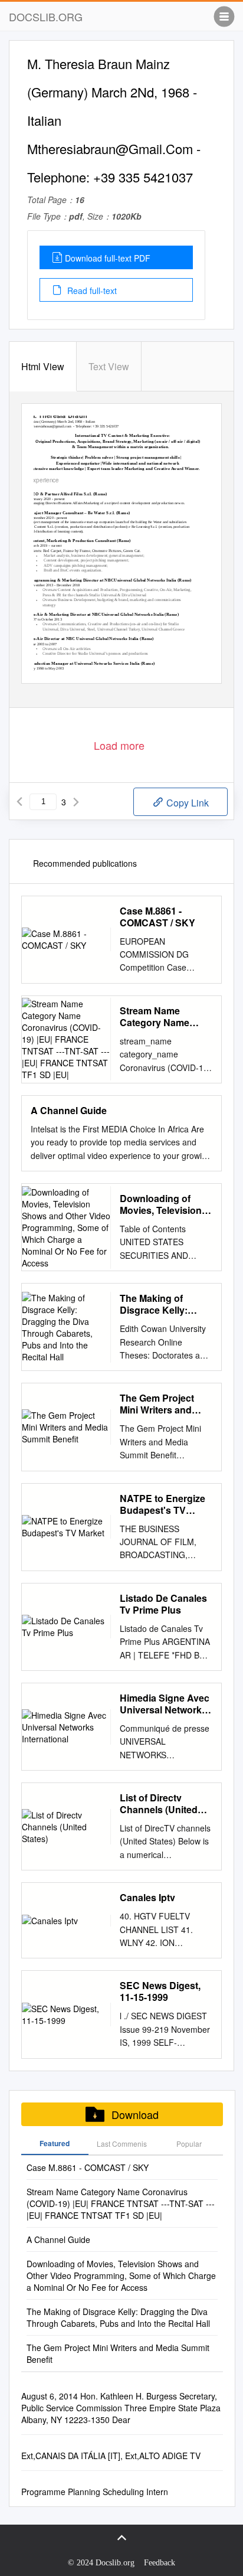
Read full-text (91, 290)
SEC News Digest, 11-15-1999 (160, 1991)
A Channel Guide (69, 1111)
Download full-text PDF (108, 258)
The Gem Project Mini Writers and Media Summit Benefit (157, 1404)
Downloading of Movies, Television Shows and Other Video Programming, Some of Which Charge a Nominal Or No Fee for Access (166, 1204)
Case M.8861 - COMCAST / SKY (157, 917)
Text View (109, 366)
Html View (43, 366)
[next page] (76, 802)
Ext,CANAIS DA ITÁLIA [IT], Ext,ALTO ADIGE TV (111, 2456)
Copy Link (186, 803)
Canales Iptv (147, 1898)
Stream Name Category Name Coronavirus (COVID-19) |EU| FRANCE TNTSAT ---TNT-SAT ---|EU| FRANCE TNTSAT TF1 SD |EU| (166, 1017)
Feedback (160, 2563)
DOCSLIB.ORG (46, 17)
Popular (189, 2144)
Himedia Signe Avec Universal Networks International (165, 1704)
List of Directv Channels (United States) (159, 1804)
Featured (55, 2143)
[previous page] (19, 802)
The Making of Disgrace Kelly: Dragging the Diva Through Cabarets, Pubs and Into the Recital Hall (162, 1304)
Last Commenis (122, 2144)
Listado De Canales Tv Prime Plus (163, 1604)
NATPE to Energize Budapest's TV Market (162, 1504)
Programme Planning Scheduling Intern (95, 2492)
